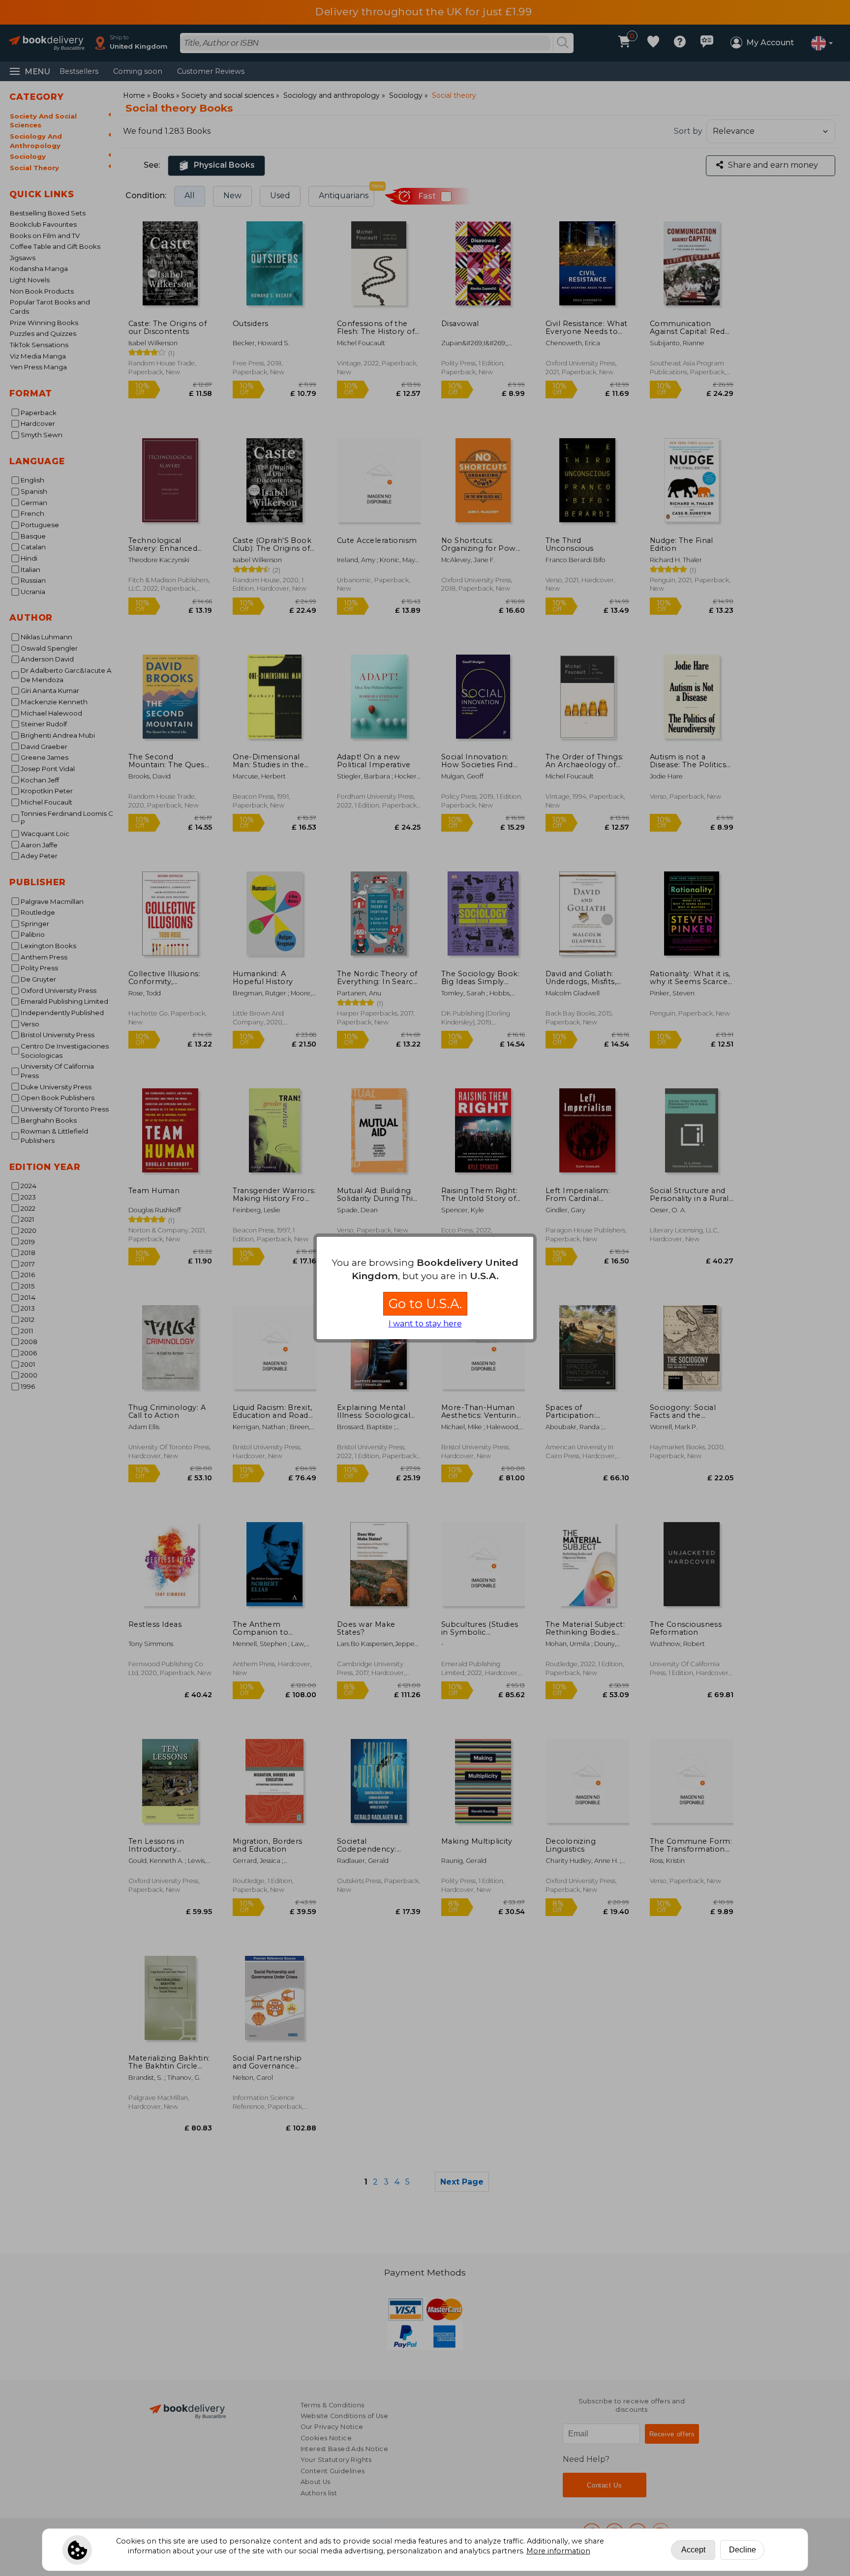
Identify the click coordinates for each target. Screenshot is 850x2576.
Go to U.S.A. (425, 1303)
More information (558, 2551)
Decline (743, 2550)
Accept (693, 2550)
